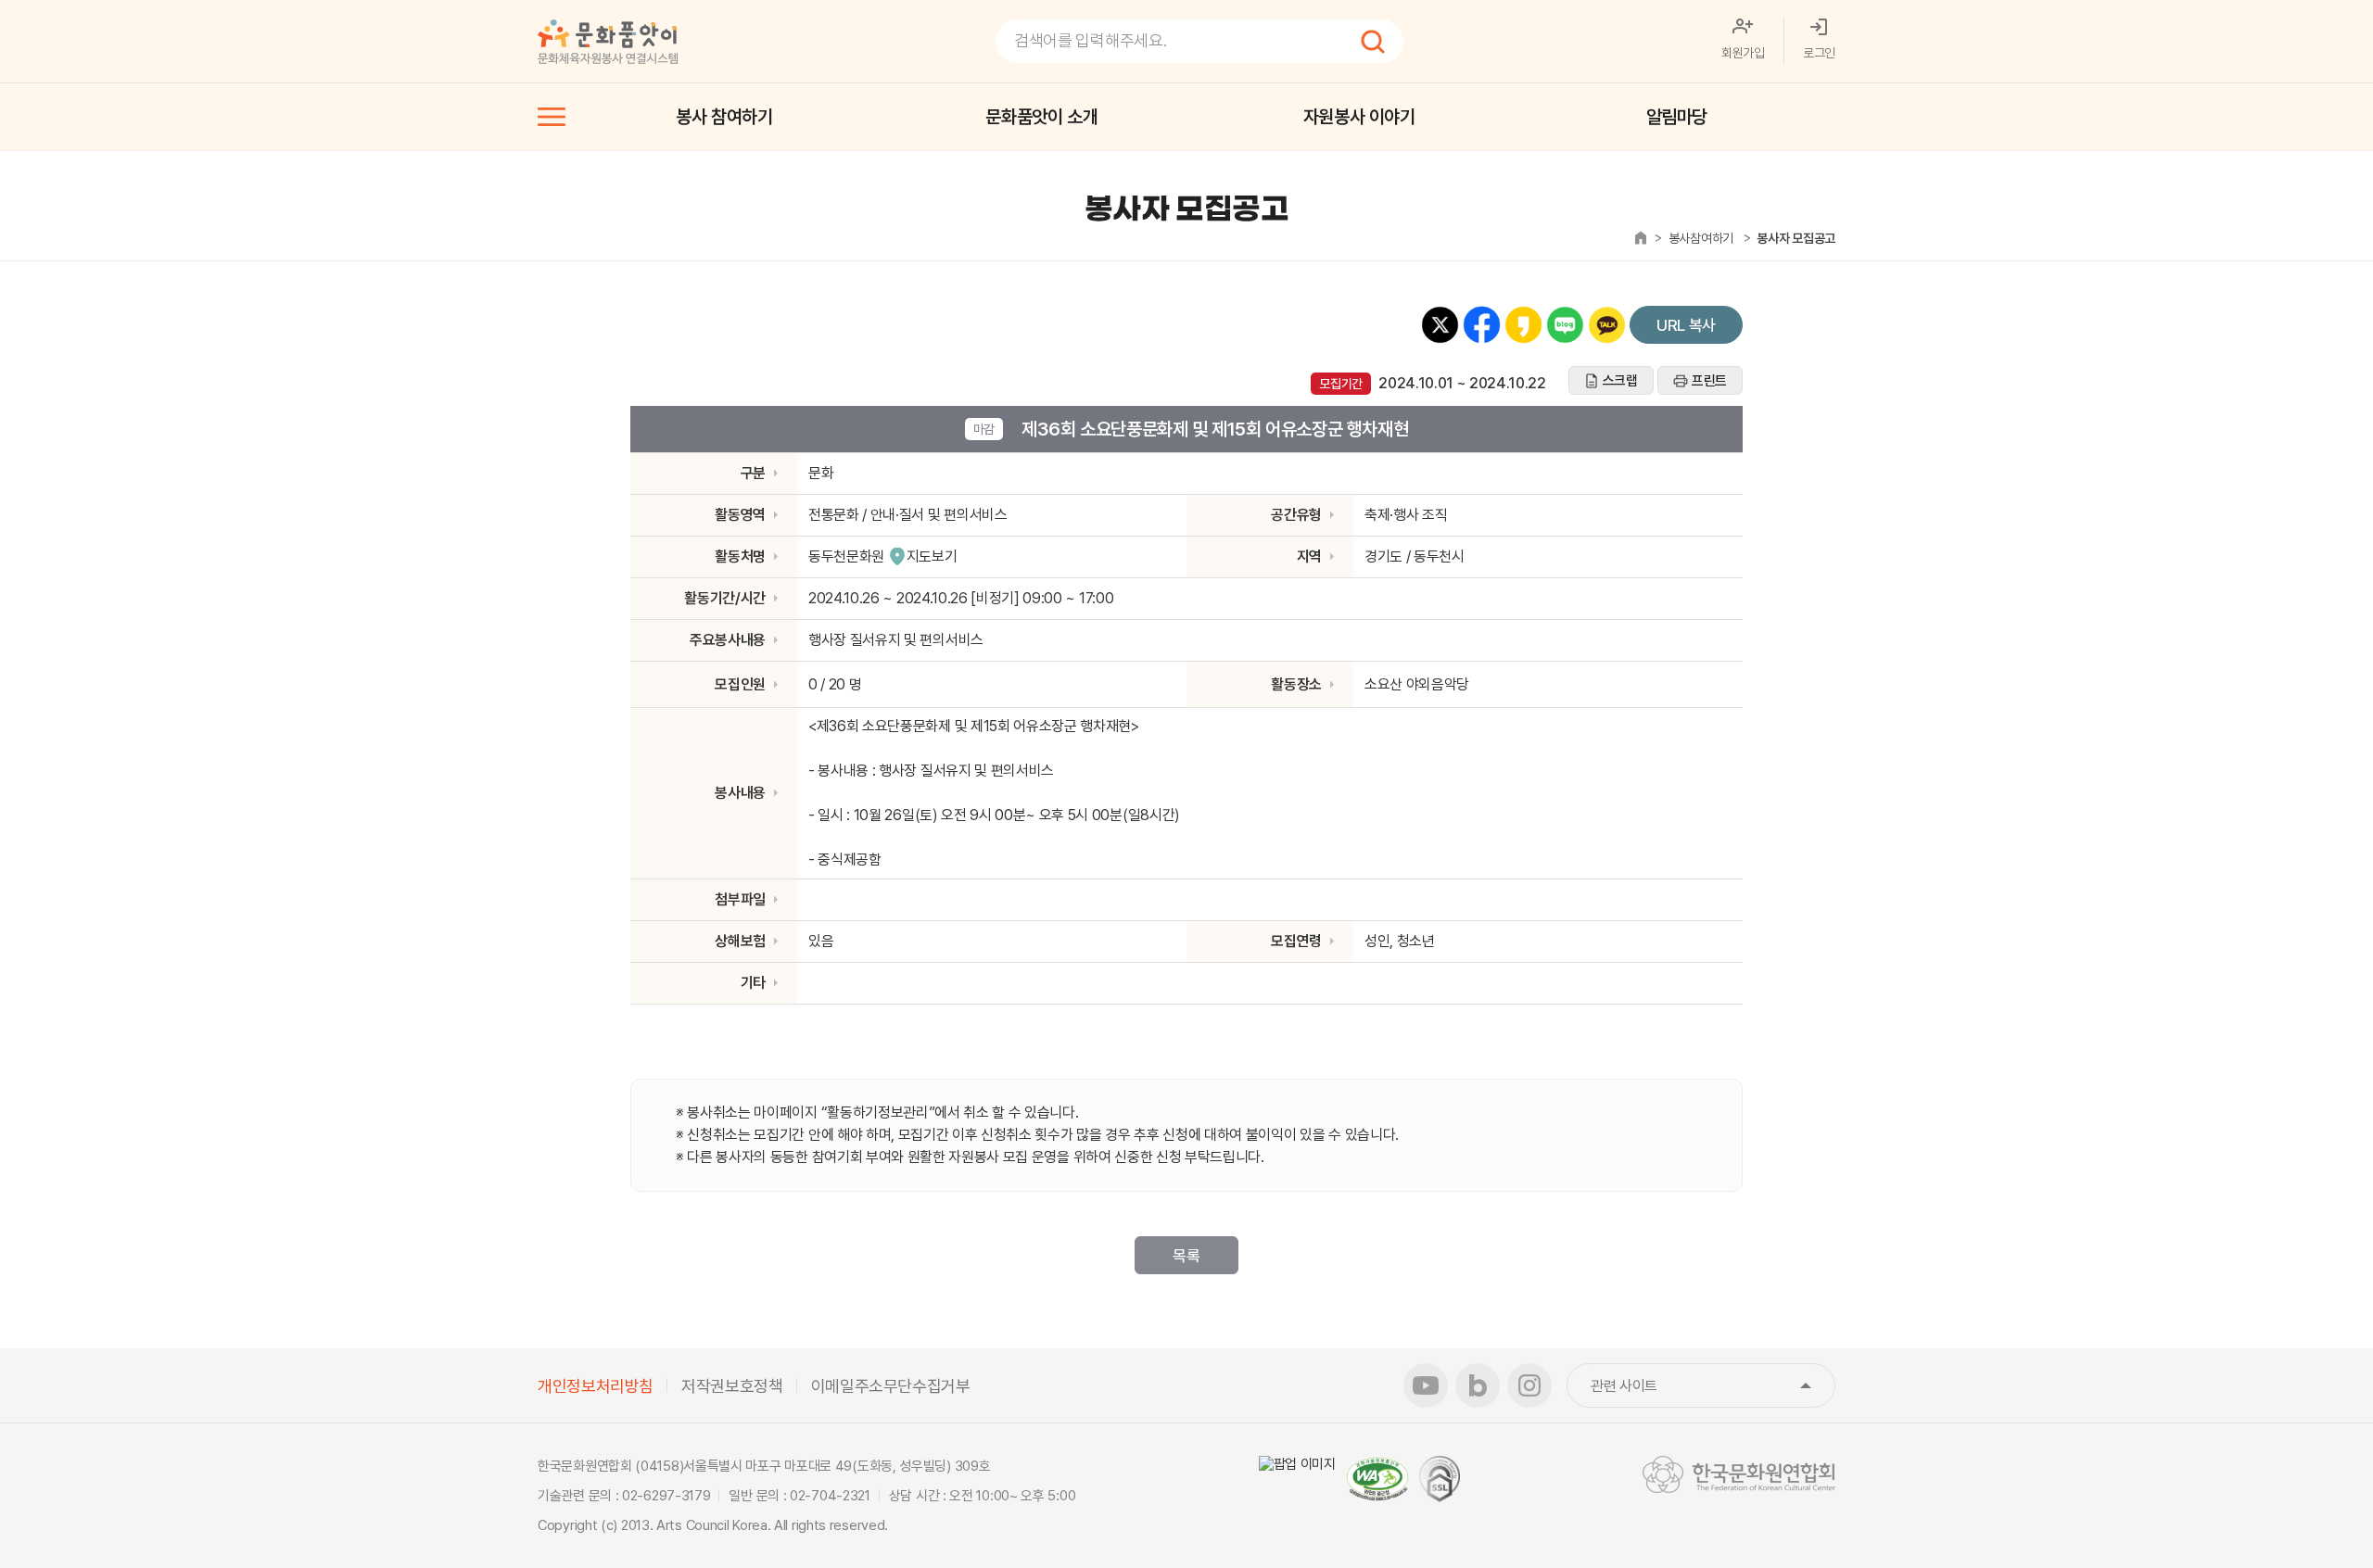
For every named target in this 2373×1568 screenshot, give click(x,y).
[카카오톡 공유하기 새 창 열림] (1607, 325)
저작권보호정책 (732, 1386)
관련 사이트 (1713, 1386)
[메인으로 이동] (608, 42)
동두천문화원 (846, 556)
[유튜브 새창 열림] (1426, 1385)
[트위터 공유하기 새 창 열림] (1440, 325)
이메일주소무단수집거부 (891, 1386)
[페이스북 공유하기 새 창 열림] (1482, 325)
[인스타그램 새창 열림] (1529, 1385)
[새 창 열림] (1297, 1464)
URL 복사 (1686, 325)
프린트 (1709, 381)
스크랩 (1620, 381)
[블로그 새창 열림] (1478, 1385)
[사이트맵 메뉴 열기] (552, 117)
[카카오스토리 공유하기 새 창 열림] (1523, 325)
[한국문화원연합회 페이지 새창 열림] (1739, 1474)
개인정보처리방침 (596, 1386)
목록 (1186, 1256)
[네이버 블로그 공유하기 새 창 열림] (1565, 325)
